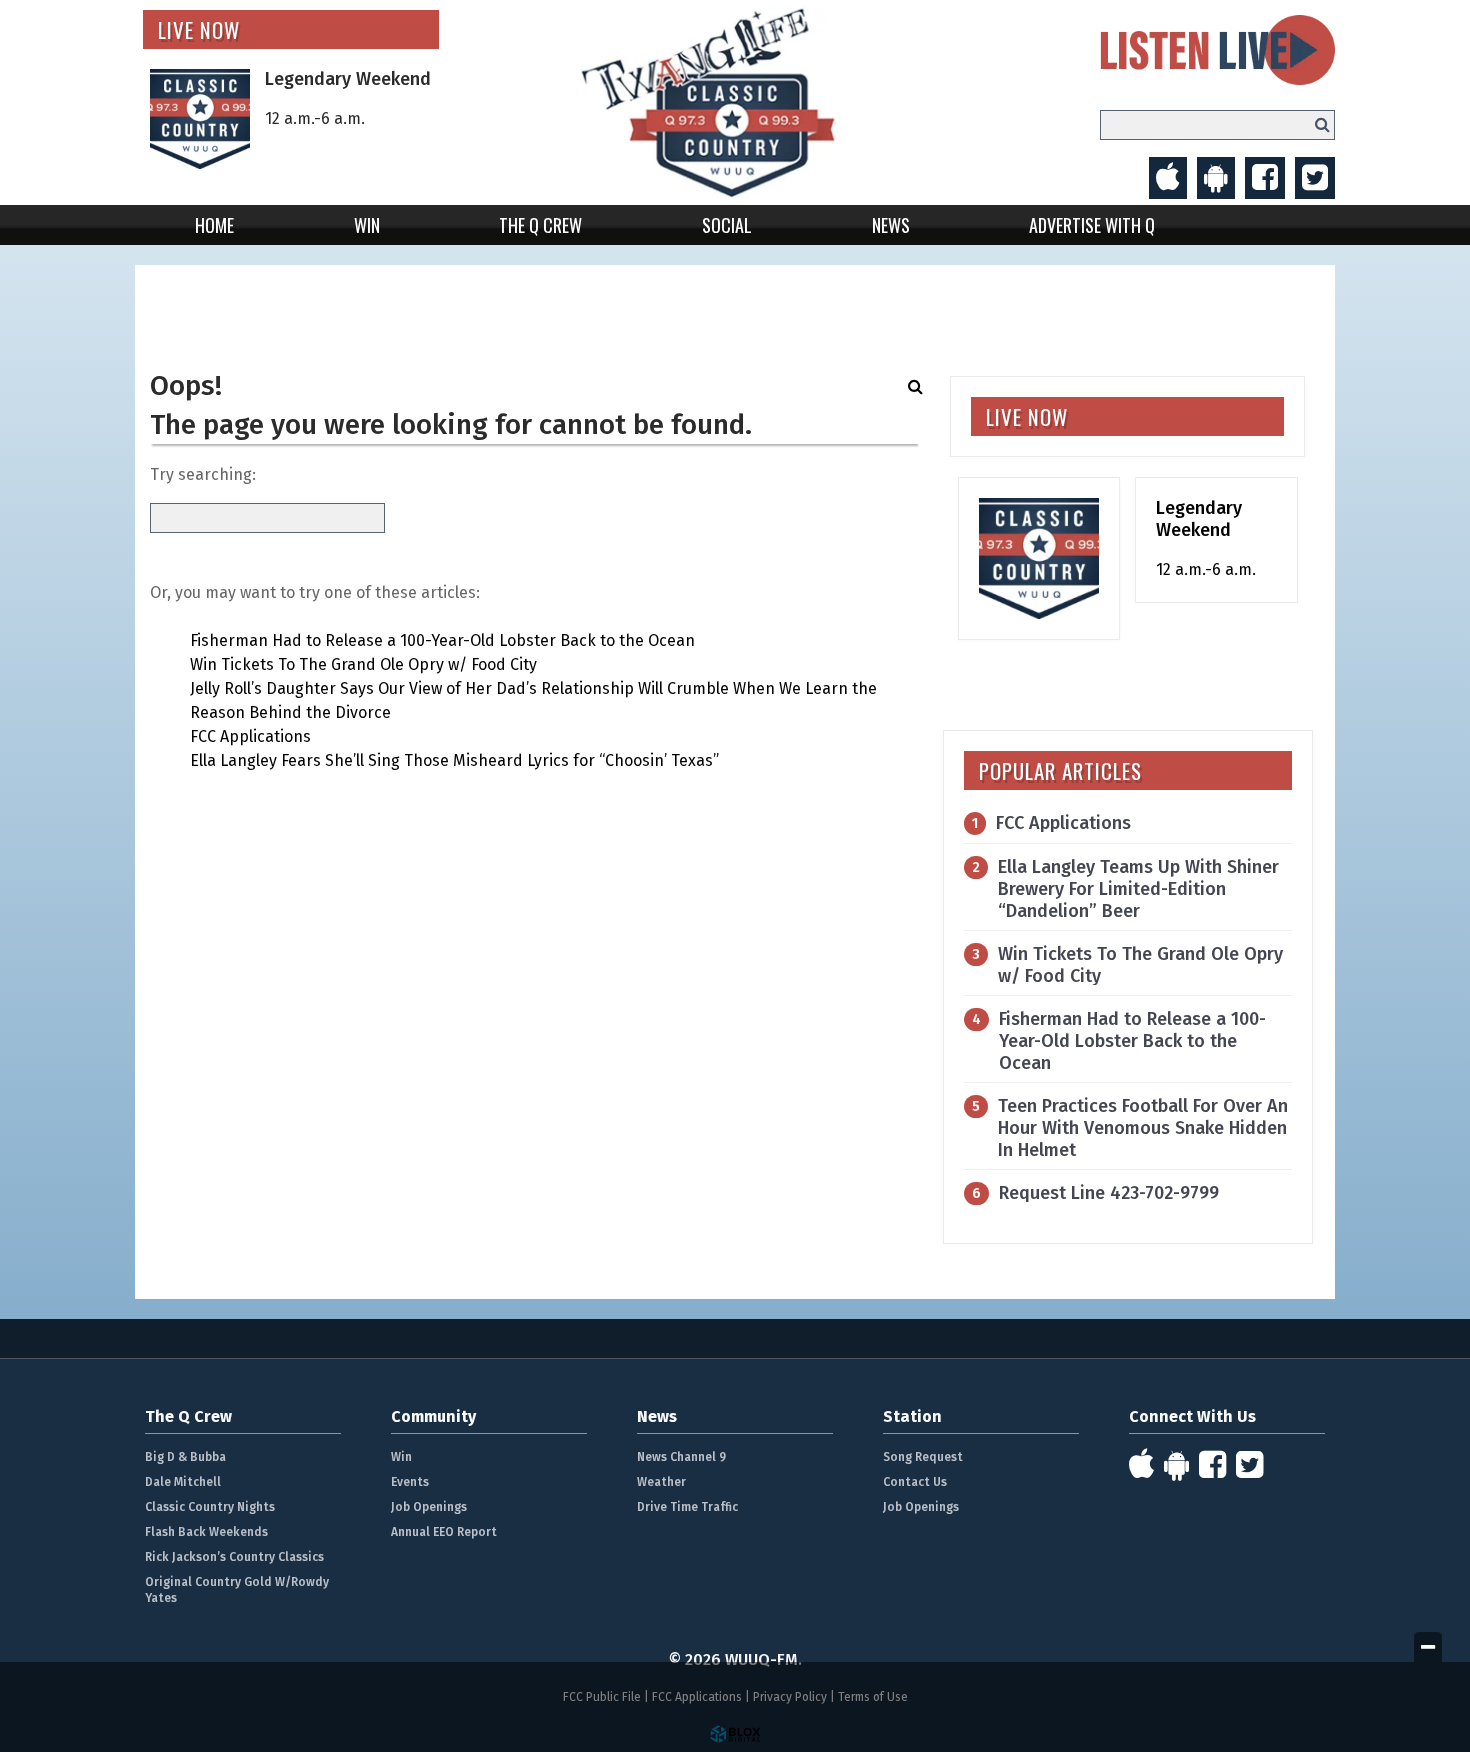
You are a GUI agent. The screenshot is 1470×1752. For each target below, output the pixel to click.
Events (410, 1482)
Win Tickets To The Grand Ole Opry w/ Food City (363, 664)
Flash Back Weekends (206, 1532)
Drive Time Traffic (687, 1507)
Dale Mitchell (183, 1482)
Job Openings (429, 1507)
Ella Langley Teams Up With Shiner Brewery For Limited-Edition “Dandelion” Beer (1138, 889)
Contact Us (915, 1482)
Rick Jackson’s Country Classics (234, 1557)
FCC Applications (250, 736)
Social (727, 225)
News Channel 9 (681, 1457)
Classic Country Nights (210, 1507)
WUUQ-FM (735, 102)
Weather (661, 1482)
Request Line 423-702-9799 (1109, 1193)
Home (214, 225)
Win (367, 225)
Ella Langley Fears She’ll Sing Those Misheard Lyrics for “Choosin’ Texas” (454, 760)
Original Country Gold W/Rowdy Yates (237, 1590)
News (891, 225)
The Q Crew (540, 225)
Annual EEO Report (444, 1532)
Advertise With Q (1092, 225)
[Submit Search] (1322, 124)
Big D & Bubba (185, 1457)
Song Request (923, 1457)
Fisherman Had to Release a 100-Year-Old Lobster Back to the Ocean (442, 640)
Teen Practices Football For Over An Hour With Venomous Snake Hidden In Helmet (1143, 1128)
